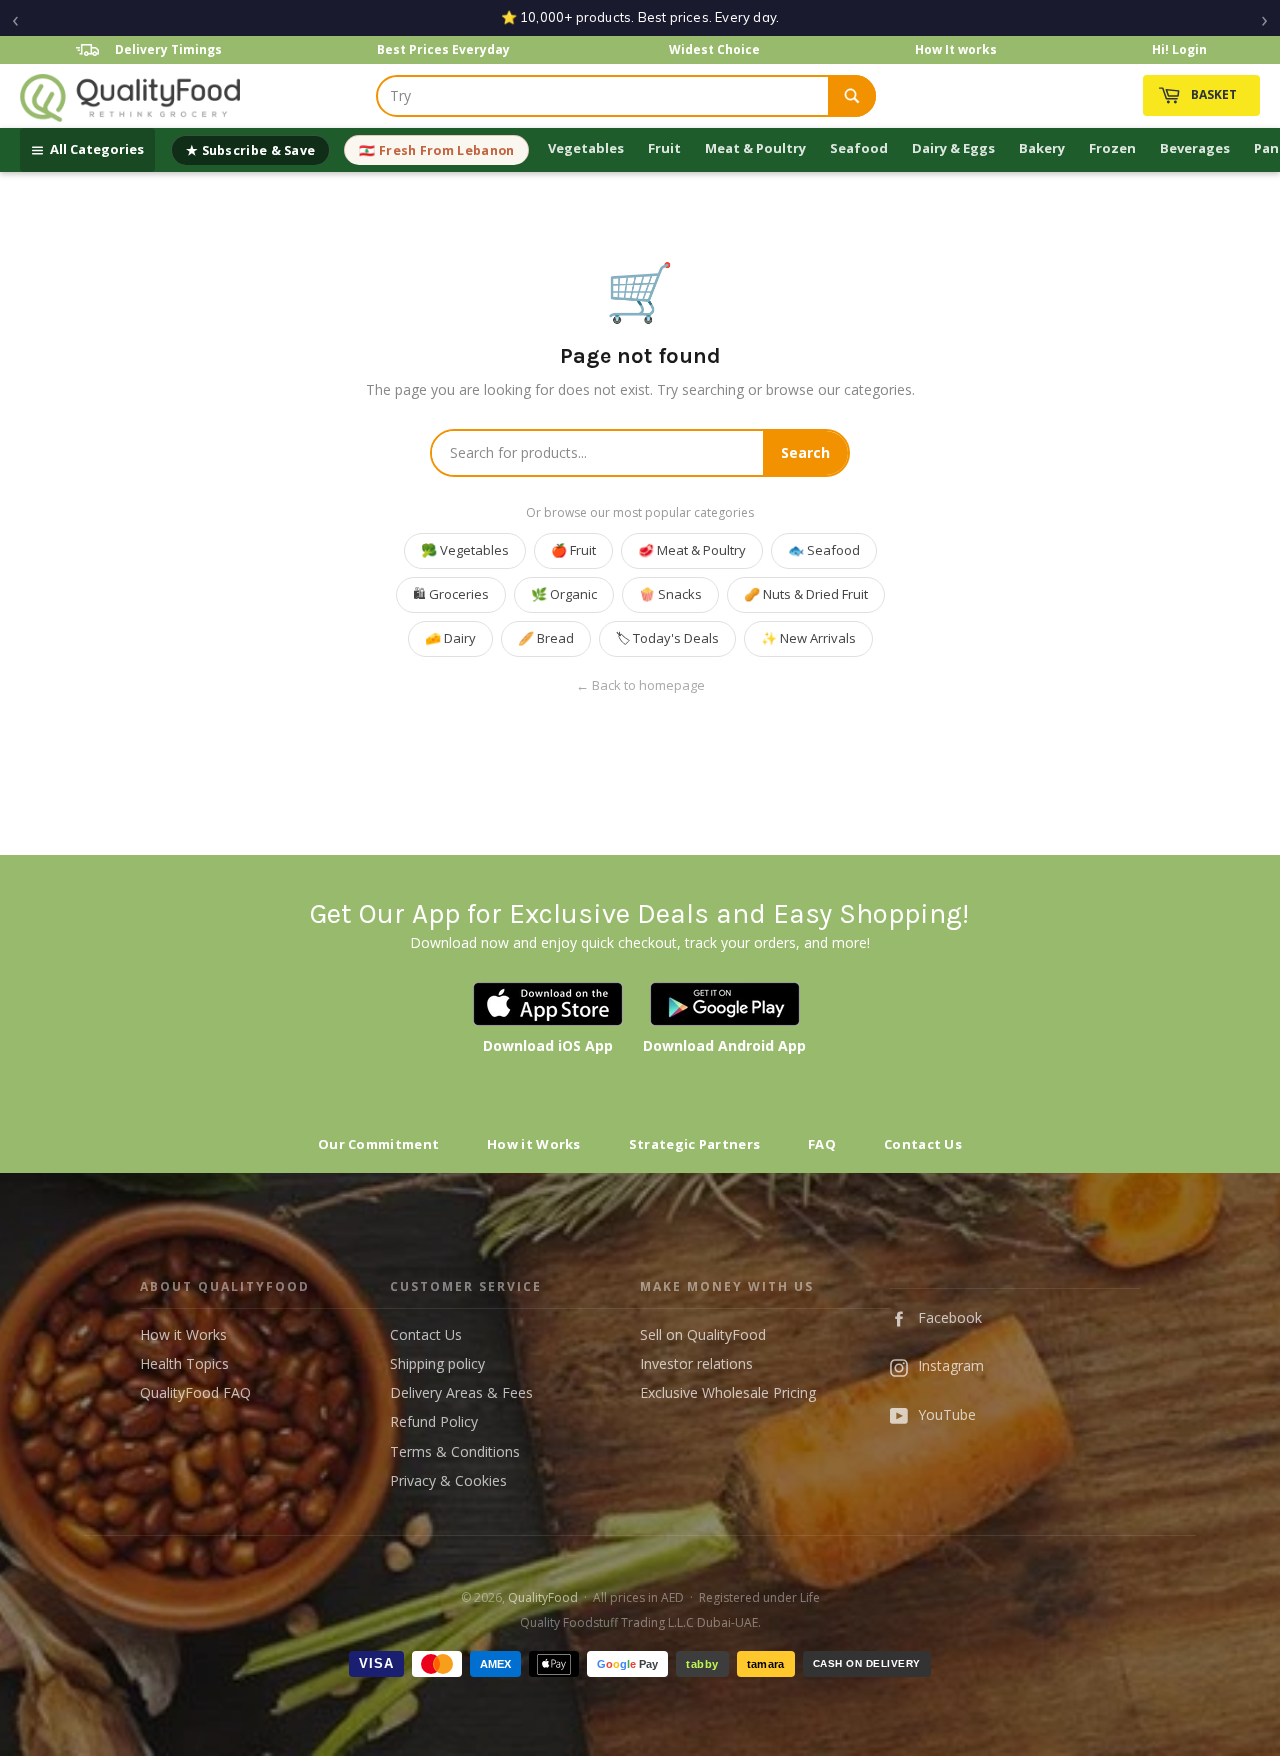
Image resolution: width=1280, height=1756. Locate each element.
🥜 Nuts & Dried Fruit (806, 594)
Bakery (1042, 148)
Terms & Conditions (455, 1451)
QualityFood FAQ (195, 1392)
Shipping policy (437, 1363)
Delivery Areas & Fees (461, 1392)
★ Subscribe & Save (250, 150)
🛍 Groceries (451, 594)
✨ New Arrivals (808, 638)
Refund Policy (434, 1421)
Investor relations (696, 1363)
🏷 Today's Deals (667, 638)
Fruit (664, 148)
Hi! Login (1179, 49)
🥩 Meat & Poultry (692, 550)
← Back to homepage (640, 685)
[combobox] (603, 96)
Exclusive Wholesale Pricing (728, 1392)
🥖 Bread (546, 638)
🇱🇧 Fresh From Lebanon (436, 150)
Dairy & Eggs (953, 148)
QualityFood (543, 1597)
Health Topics (184, 1363)
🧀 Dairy (450, 638)
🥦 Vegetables (465, 550)
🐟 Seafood (824, 550)
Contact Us (923, 1144)
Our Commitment (378, 1144)
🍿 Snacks (670, 594)
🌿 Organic (564, 594)
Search (805, 452)
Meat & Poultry (755, 148)
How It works (956, 49)
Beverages (1195, 148)
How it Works (534, 1144)
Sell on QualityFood (703, 1334)
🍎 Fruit (573, 550)
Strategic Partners (694, 1144)
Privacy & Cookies (448, 1480)
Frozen (1112, 148)
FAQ (822, 1144)
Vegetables (586, 148)
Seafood (859, 148)
